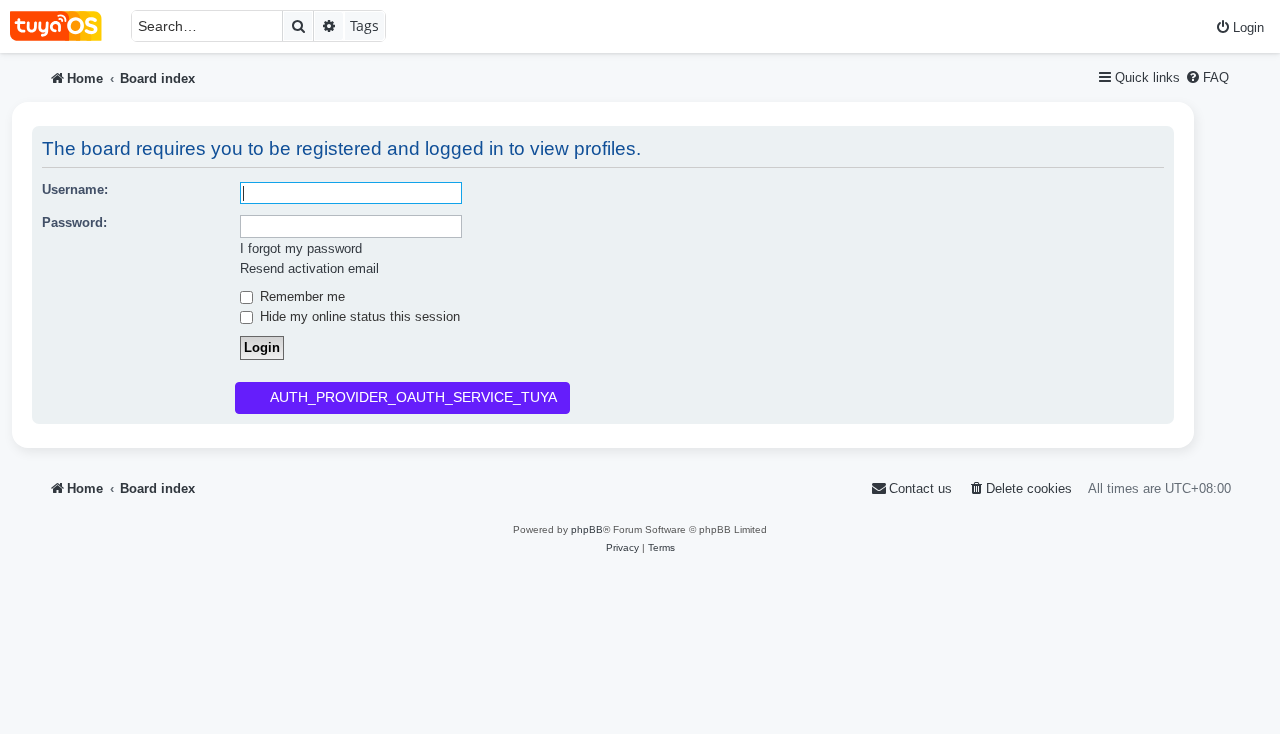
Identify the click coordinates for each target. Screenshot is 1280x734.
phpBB (587, 529)
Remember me (300, 296)
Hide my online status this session (358, 316)
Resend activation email (309, 268)
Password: (74, 222)
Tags (364, 25)
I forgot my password (301, 248)
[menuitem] (1239, 27)
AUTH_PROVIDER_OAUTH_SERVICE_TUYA (413, 397)
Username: (75, 189)
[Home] (65, 26)
